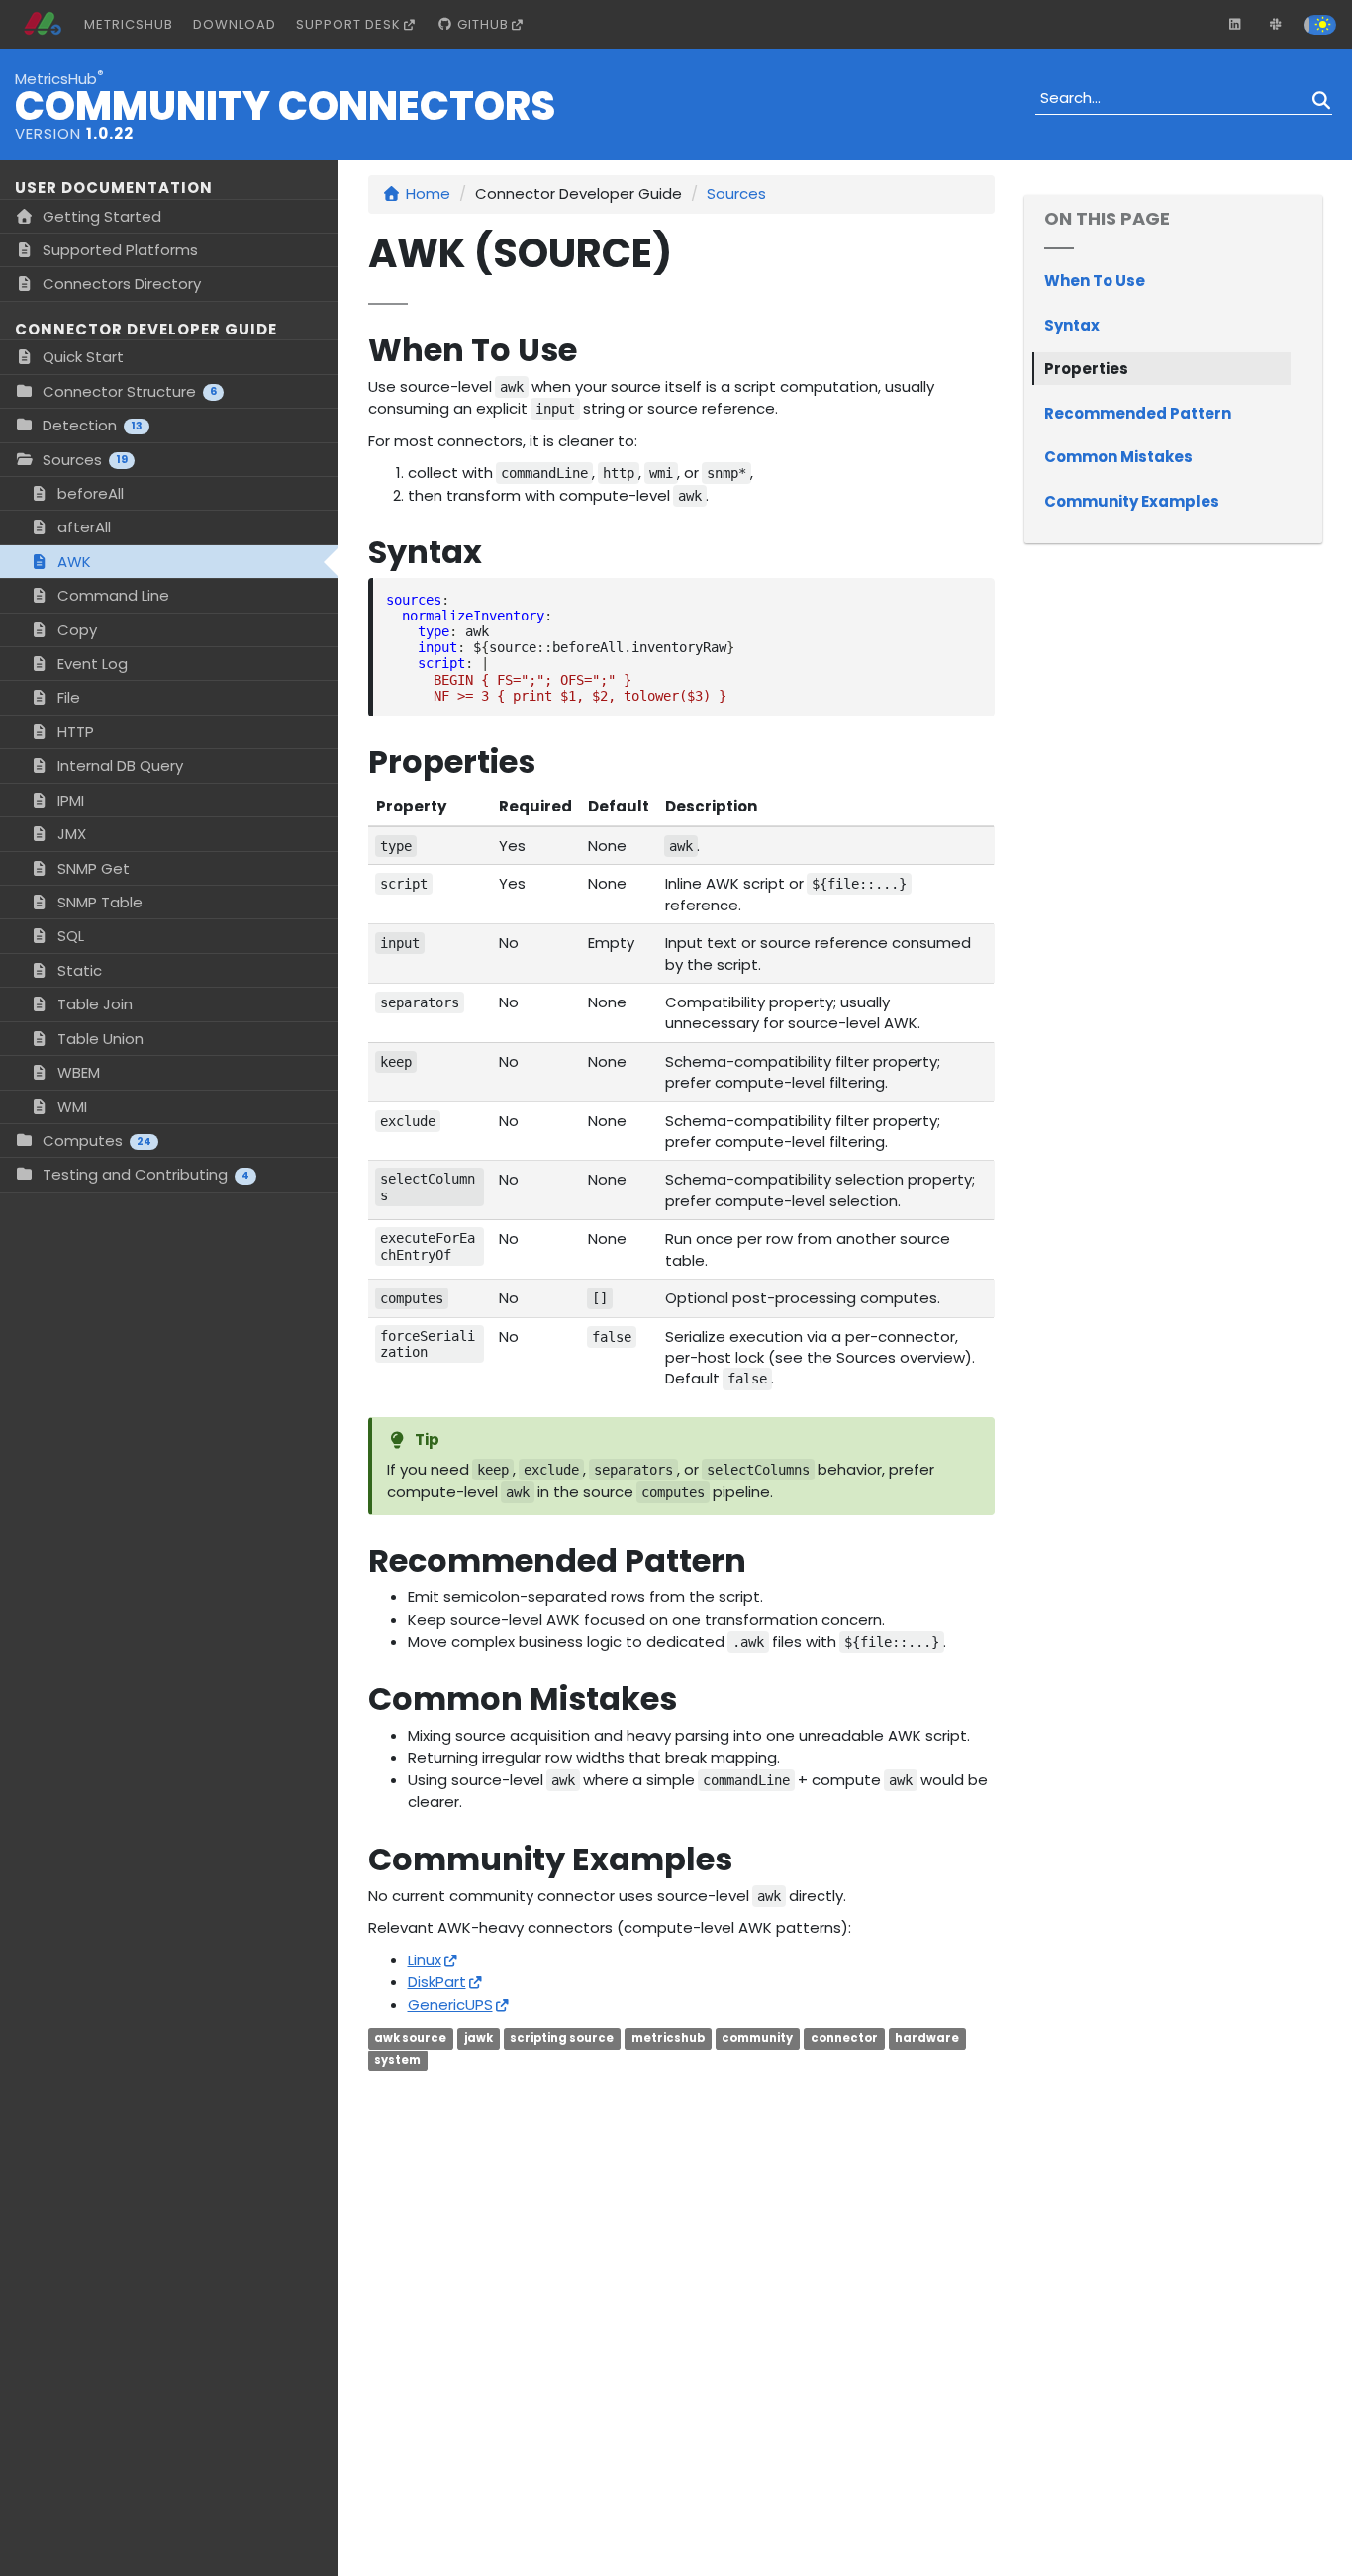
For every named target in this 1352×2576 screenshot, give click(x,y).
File (67, 697)
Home (428, 193)
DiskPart (437, 1982)
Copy (75, 630)
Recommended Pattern (1138, 413)
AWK (72, 562)
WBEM (77, 1072)
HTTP (74, 732)
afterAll (82, 527)
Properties (1086, 369)
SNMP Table (98, 902)
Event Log (91, 664)
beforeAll (89, 493)
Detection (91, 425)
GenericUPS (450, 2004)
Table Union (98, 1039)
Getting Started (100, 216)
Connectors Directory (120, 284)
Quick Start (81, 357)
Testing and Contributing (144, 1174)
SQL (69, 936)
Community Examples (1132, 501)
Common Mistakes (1118, 457)
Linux (425, 1960)
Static (78, 970)
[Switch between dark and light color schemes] (1320, 23)
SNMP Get (92, 868)
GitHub (481, 24)
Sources (83, 460)
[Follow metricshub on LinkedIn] (1235, 25)
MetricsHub (129, 24)
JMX (70, 834)
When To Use (1095, 281)
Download (235, 24)
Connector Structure (128, 391)
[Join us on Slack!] (1276, 25)
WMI (70, 1107)
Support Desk (348, 24)
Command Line (111, 595)
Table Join (93, 1004)
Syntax (1072, 325)
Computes (95, 1141)
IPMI (69, 800)
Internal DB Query (118, 765)
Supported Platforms (118, 250)
